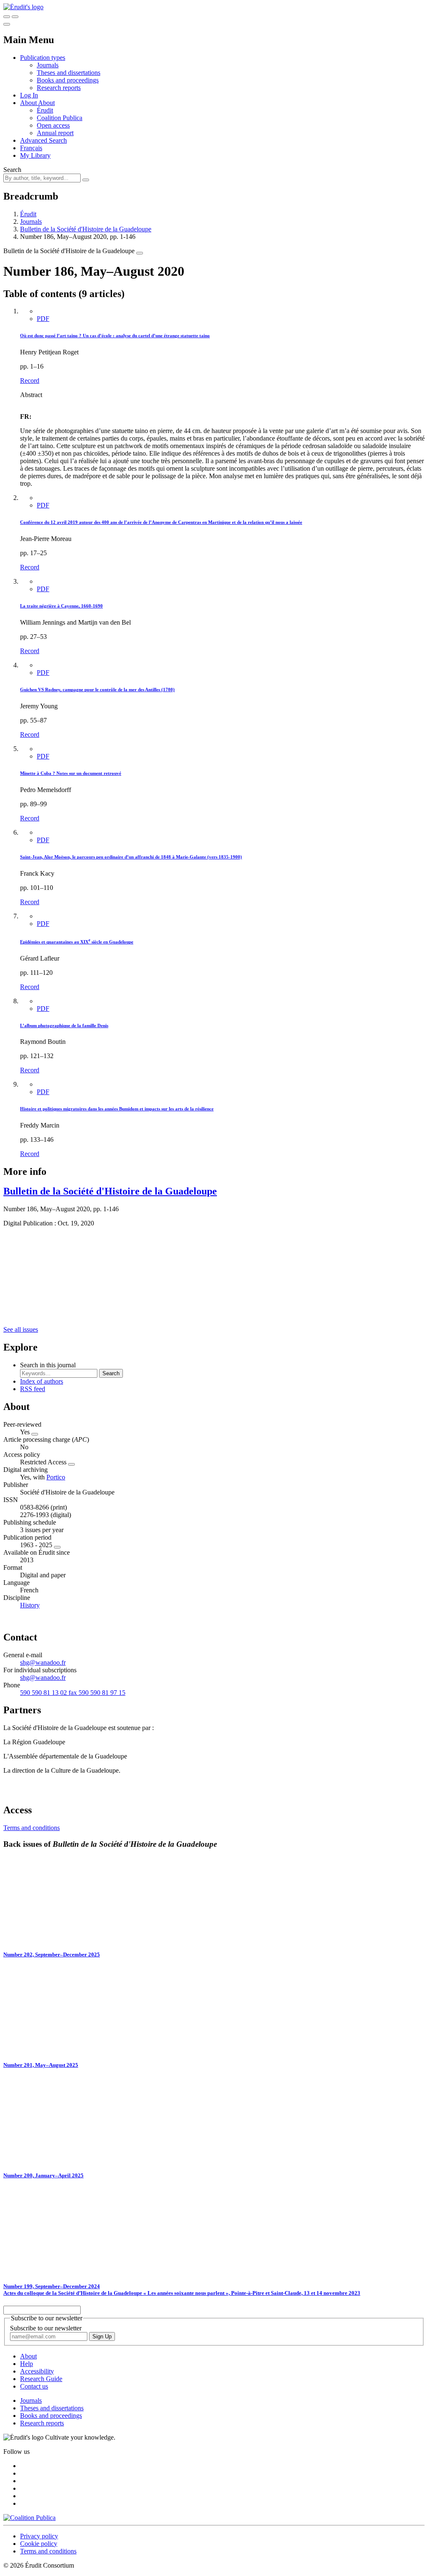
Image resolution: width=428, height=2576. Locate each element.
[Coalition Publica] (29, 2518)
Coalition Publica (60, 118)
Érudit (45, 110)
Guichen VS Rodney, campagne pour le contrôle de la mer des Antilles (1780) (97, 689)
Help (27, 2364)
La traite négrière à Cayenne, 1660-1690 (61, 606)
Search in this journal (48, 1365)
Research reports (59, 88)
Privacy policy (39, 2536)
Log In (29, 95)
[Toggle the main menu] (7, 24)
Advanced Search (43, 140)
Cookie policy (39, 2544)
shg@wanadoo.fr (43, 1662)
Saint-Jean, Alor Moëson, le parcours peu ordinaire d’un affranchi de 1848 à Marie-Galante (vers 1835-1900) (131, 857)
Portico (56, 1477)
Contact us (34, 2386)
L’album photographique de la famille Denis (64, 1025)
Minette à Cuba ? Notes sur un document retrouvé (71, 773)
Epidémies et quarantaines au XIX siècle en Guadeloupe (77, 942)
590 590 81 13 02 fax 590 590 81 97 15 (73, 1693)
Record (30, 381)
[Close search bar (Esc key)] (15, 17)
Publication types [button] (43, 58)
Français (31, 148)
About (46, 103)
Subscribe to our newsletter (46, 2328)
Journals (48, 65)
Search (12, 170)
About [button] (29, 103)
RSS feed (33, 1389)
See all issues (21, 1329)
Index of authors (42, 1381)
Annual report (55, 133)
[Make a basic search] (7, 17)
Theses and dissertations (69, 73)
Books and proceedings (68, 80)
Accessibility (37, 2371)
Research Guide (41, 2379)
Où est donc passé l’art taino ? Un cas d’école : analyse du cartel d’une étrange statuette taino (115, 336)
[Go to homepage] (23, 7)
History (30, 1605)
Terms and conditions (32, 1828)
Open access (53, 125)
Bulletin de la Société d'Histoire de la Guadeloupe (86, 229)
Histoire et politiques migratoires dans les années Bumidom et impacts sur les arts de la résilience (117, 1109)
